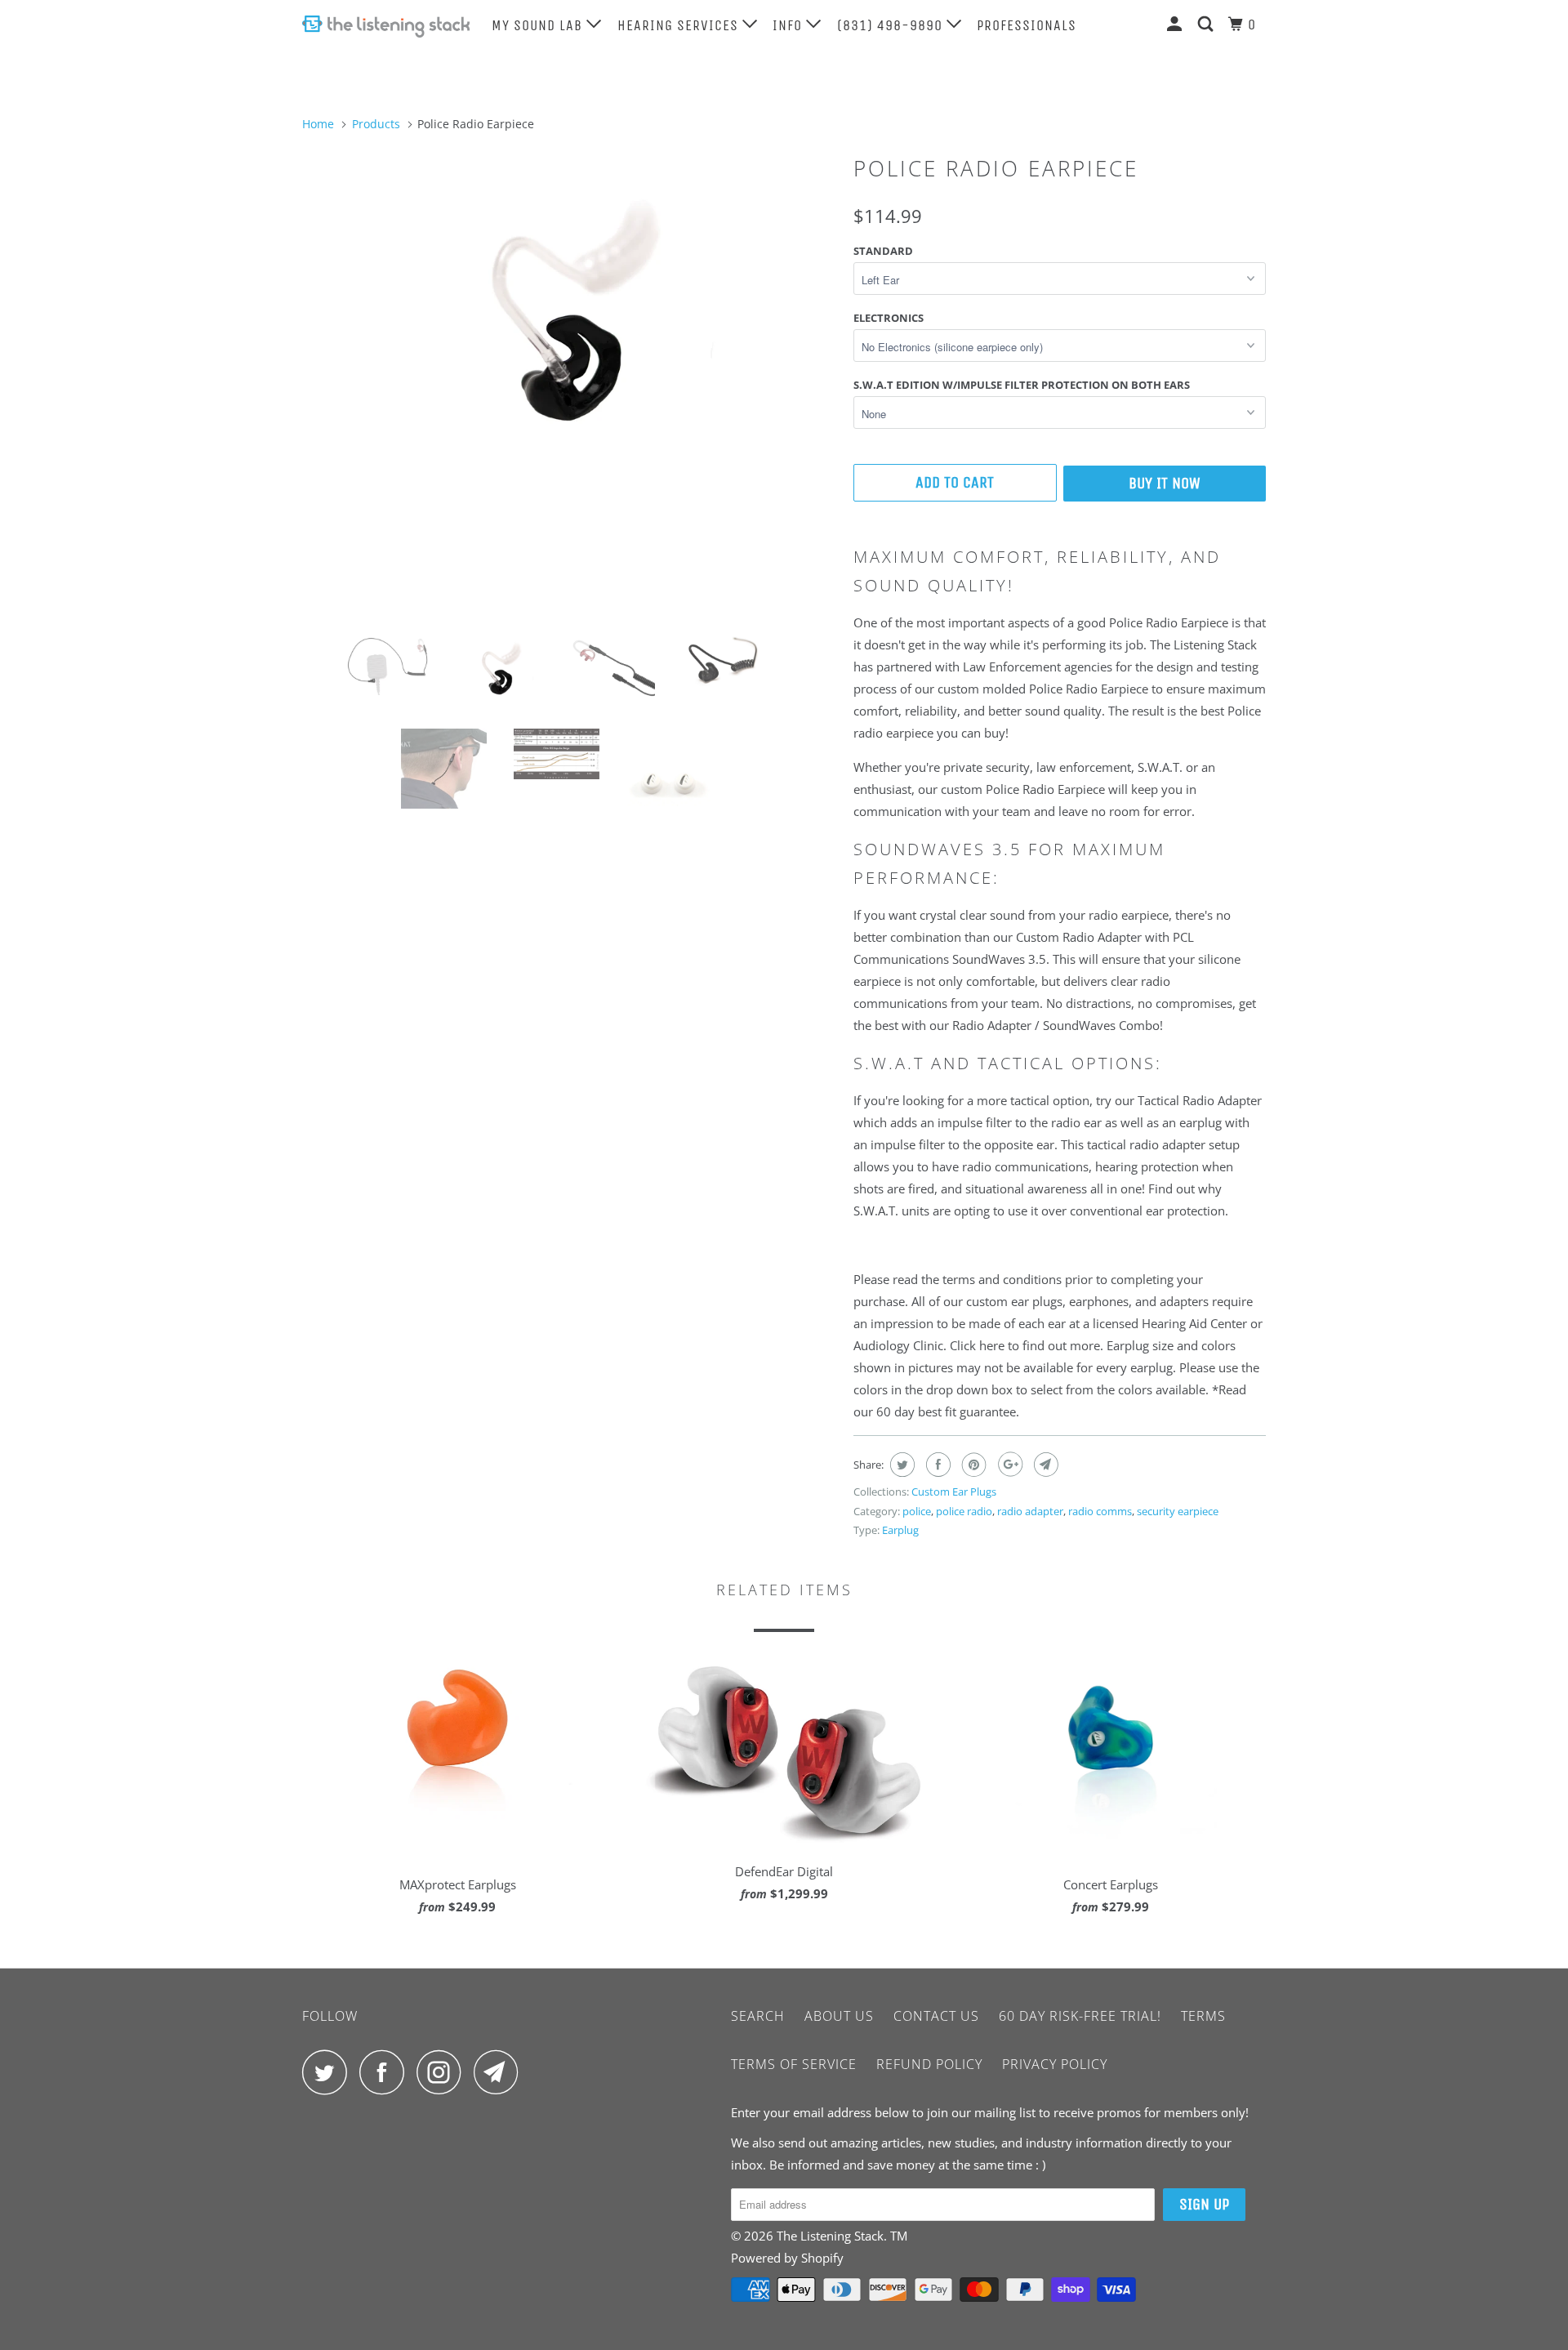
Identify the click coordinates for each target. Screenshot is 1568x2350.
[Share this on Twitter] (900, 1465)
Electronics (889, 318)
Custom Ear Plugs (954, 1492)
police (917, 1511)
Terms (1203, 2016)
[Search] (1207, 25)
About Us (839, 2016)
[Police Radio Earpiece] (570, 331)
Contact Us (936, 2016)
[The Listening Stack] (386, 27)
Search (758, 2016)
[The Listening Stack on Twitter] (329, 2072)
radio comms (1100, 1511)
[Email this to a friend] (1044, 1465)
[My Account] (1176, 25)
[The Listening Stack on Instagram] (443, 2072)
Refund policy (929, 2064)
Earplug (900, 1530)
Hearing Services (680, 25)
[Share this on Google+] (1008, 1465)
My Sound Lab (539, 25)
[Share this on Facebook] (936, 1465)
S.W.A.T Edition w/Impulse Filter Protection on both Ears (1022, 385)
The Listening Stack (830, 2236)
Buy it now (1165, 483)
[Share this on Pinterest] (972, 1465)
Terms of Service (794, 2064)
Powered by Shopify (787, 2258)
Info (789, 25)
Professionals (1027, 25)
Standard (883, 251)
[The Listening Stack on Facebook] (386, 2072)
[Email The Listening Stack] (501, 2072)
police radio (964, 1511)
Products (376, 124)
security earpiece (1178, 1511)
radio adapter (1030, 1511)
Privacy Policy (1055, 2064)
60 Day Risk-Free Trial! (1080, 2016)
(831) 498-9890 (892, 25)
